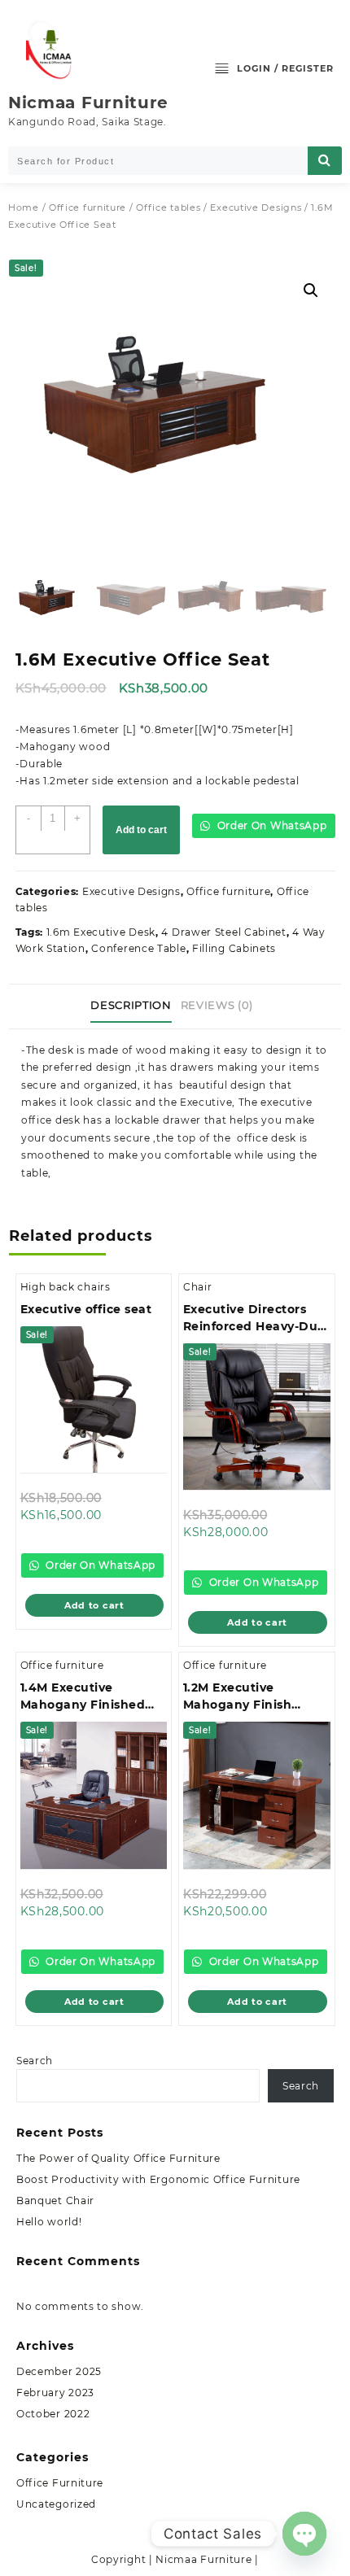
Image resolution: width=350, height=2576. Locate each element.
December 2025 (59, 2371)
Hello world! (49, 2222)
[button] (311, 290)
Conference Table (138, 948)
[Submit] (325, 161)
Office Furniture (60, 2483)
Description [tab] (131, 1005)
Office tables (168, 207)
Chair (198, 1287)
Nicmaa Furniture (88, 103)
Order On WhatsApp (271, 825)
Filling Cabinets (234, 948)
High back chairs (66, 1287)
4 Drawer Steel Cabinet (223, 932)
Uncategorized (56, 2504)
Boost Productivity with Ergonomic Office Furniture (158, 2179)
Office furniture (87, 207)
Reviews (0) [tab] (217, 1005)
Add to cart (141, 830)
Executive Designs (256, 207)
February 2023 (55, 2393)
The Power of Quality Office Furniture (118, 2158)
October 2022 (53, 2414)
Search (35, 2061)
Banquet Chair (55, 2201)
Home (24, 207)
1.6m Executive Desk (101, 932)
